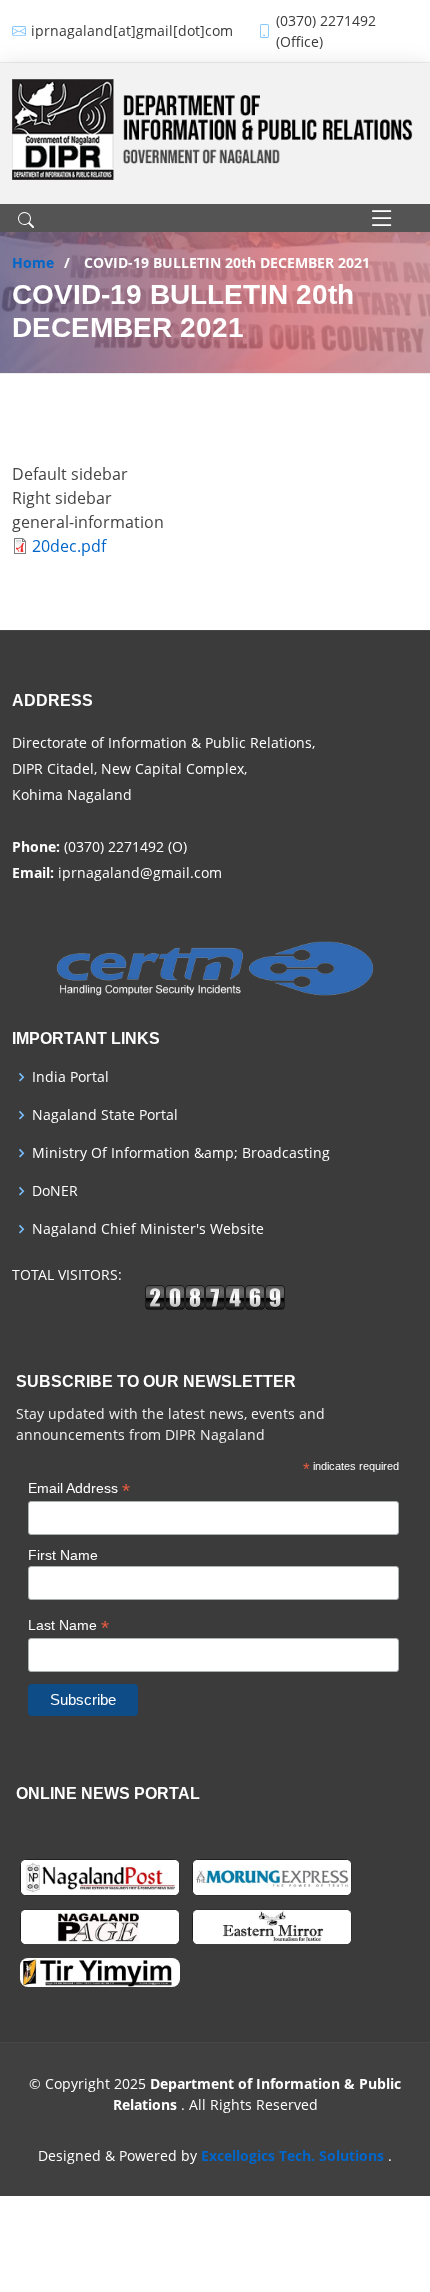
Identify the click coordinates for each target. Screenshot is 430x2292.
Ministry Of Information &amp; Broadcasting (181, 1153)
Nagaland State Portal (105, 1115)
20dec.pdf (69, 546)
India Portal (70, 1077)
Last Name (68, 1625)
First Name (63, 1555)
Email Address (79, 1488)
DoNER (55, 1191)
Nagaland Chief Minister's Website (148, 1229)
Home (33, 262)
